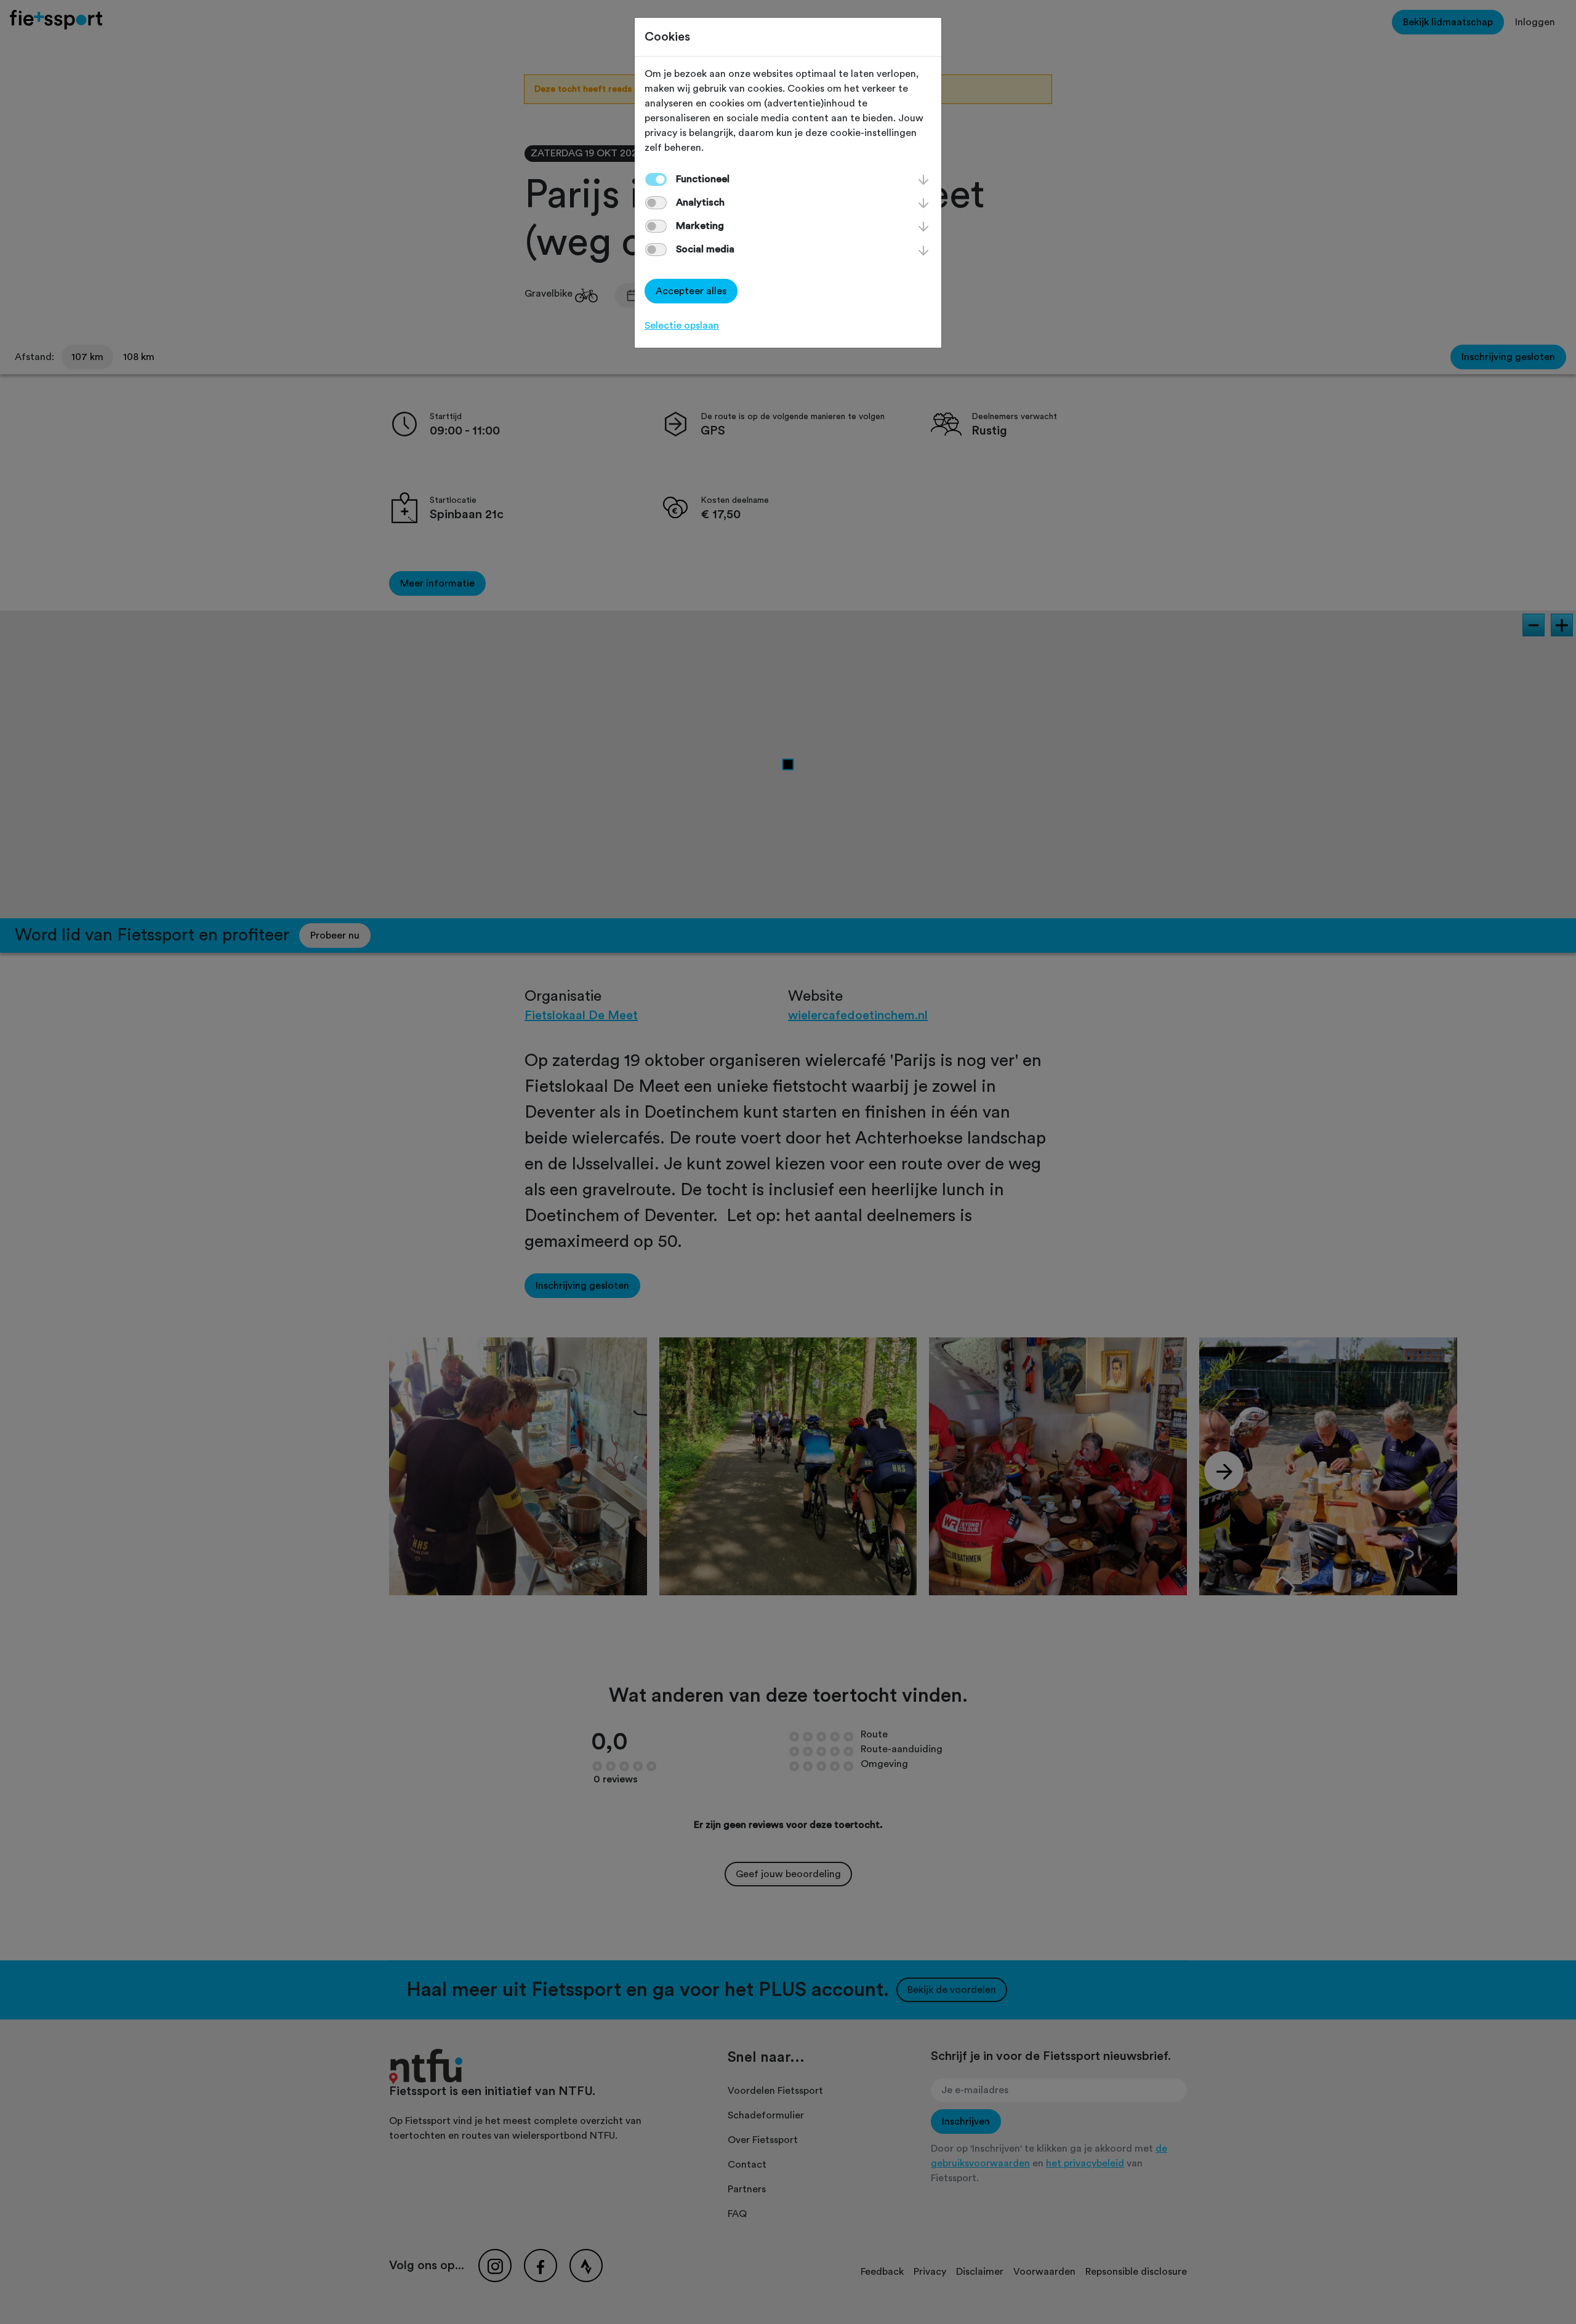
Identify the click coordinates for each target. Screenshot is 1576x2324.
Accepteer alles (691, 291)
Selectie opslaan (682, 326)
